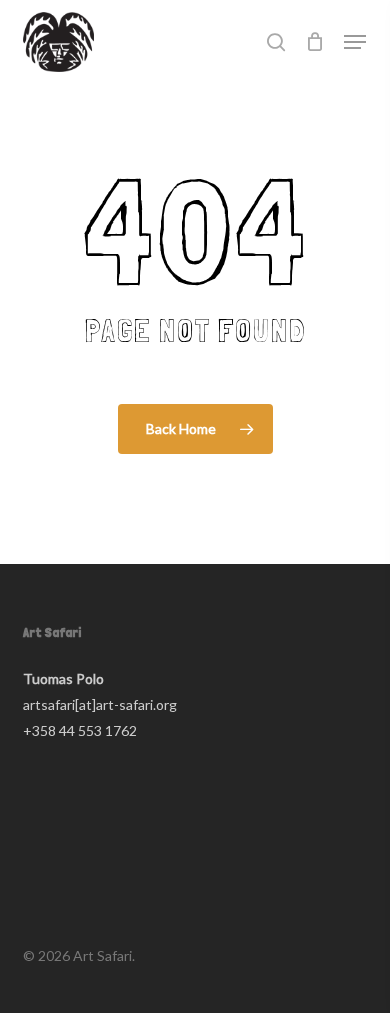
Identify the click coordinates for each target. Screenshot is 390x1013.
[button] (355, 42)
